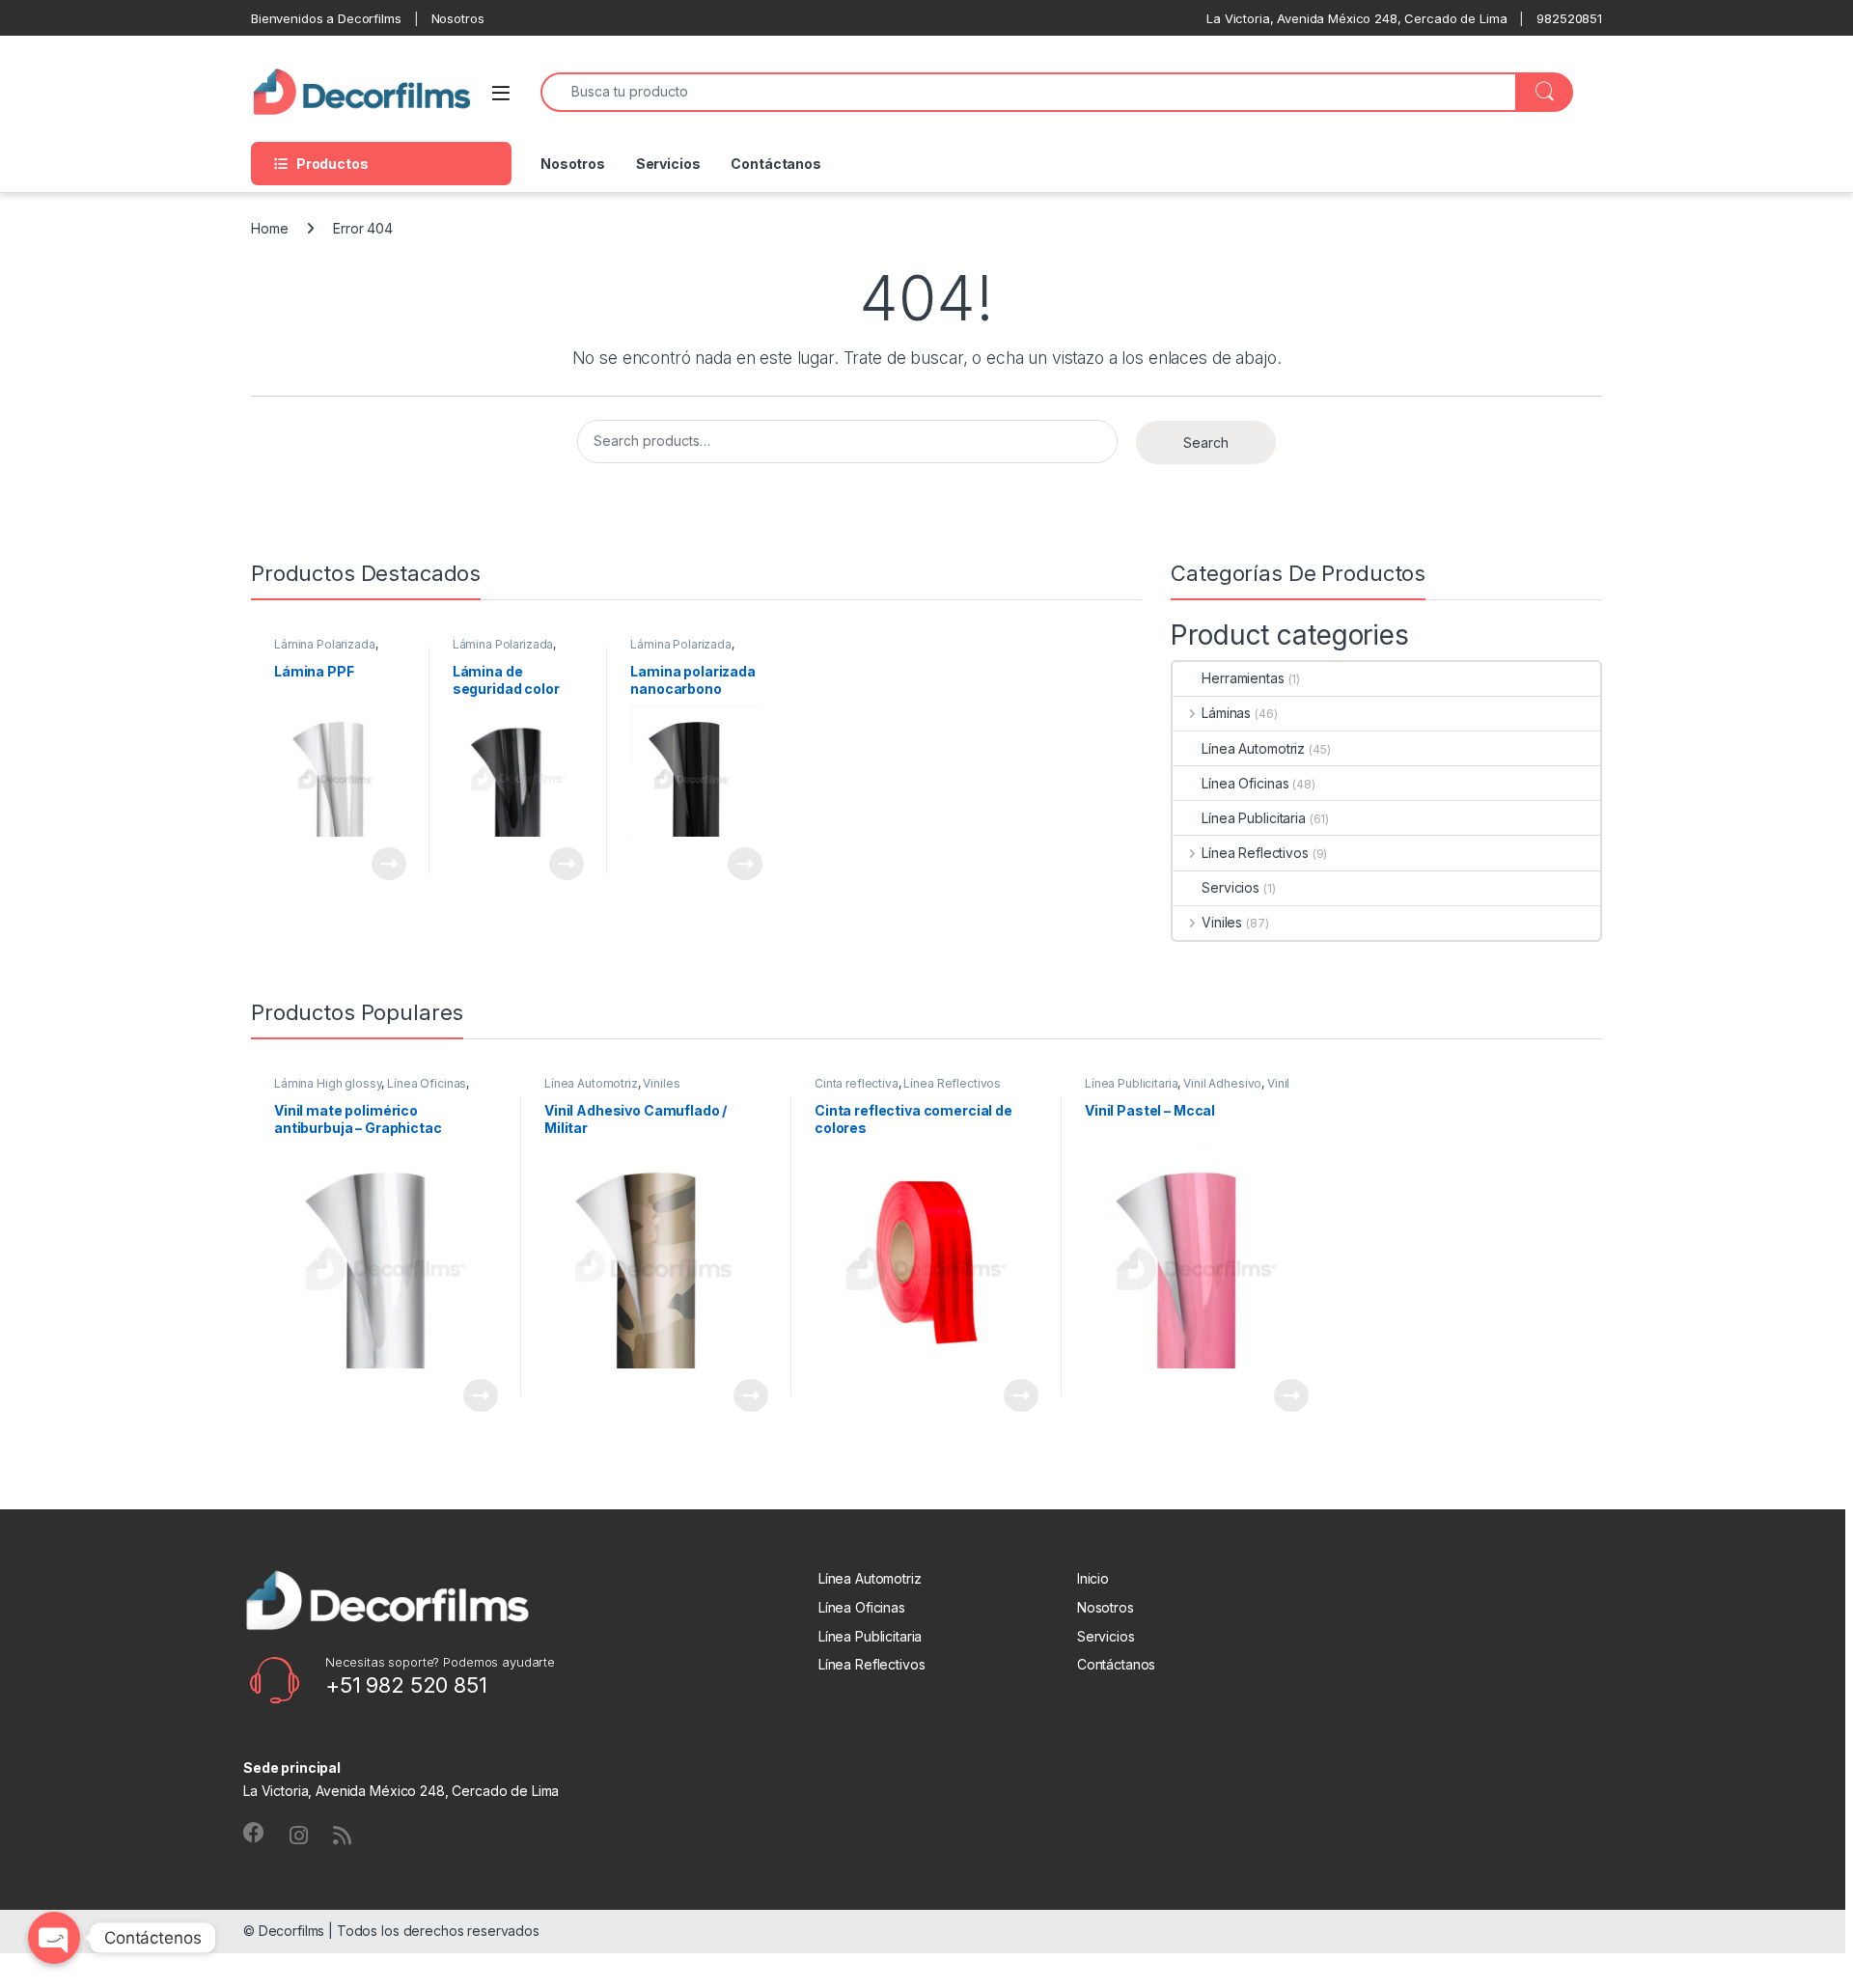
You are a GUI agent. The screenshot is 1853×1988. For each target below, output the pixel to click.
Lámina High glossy (328, 1083)
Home (269, 228)
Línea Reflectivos (1255, 853)
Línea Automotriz (1253, 748)
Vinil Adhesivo (1222, 1083)
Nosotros (573, 164)
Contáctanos (775, 164)
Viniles (1222, 922)
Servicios (668, 164)
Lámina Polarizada (325, 644)
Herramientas (1243, 678)
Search (1206, 442)
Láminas (1226, 713)
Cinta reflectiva (857, 1083)
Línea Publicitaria (1253, 818)
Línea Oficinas (1245, 783)
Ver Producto (377, 864)
